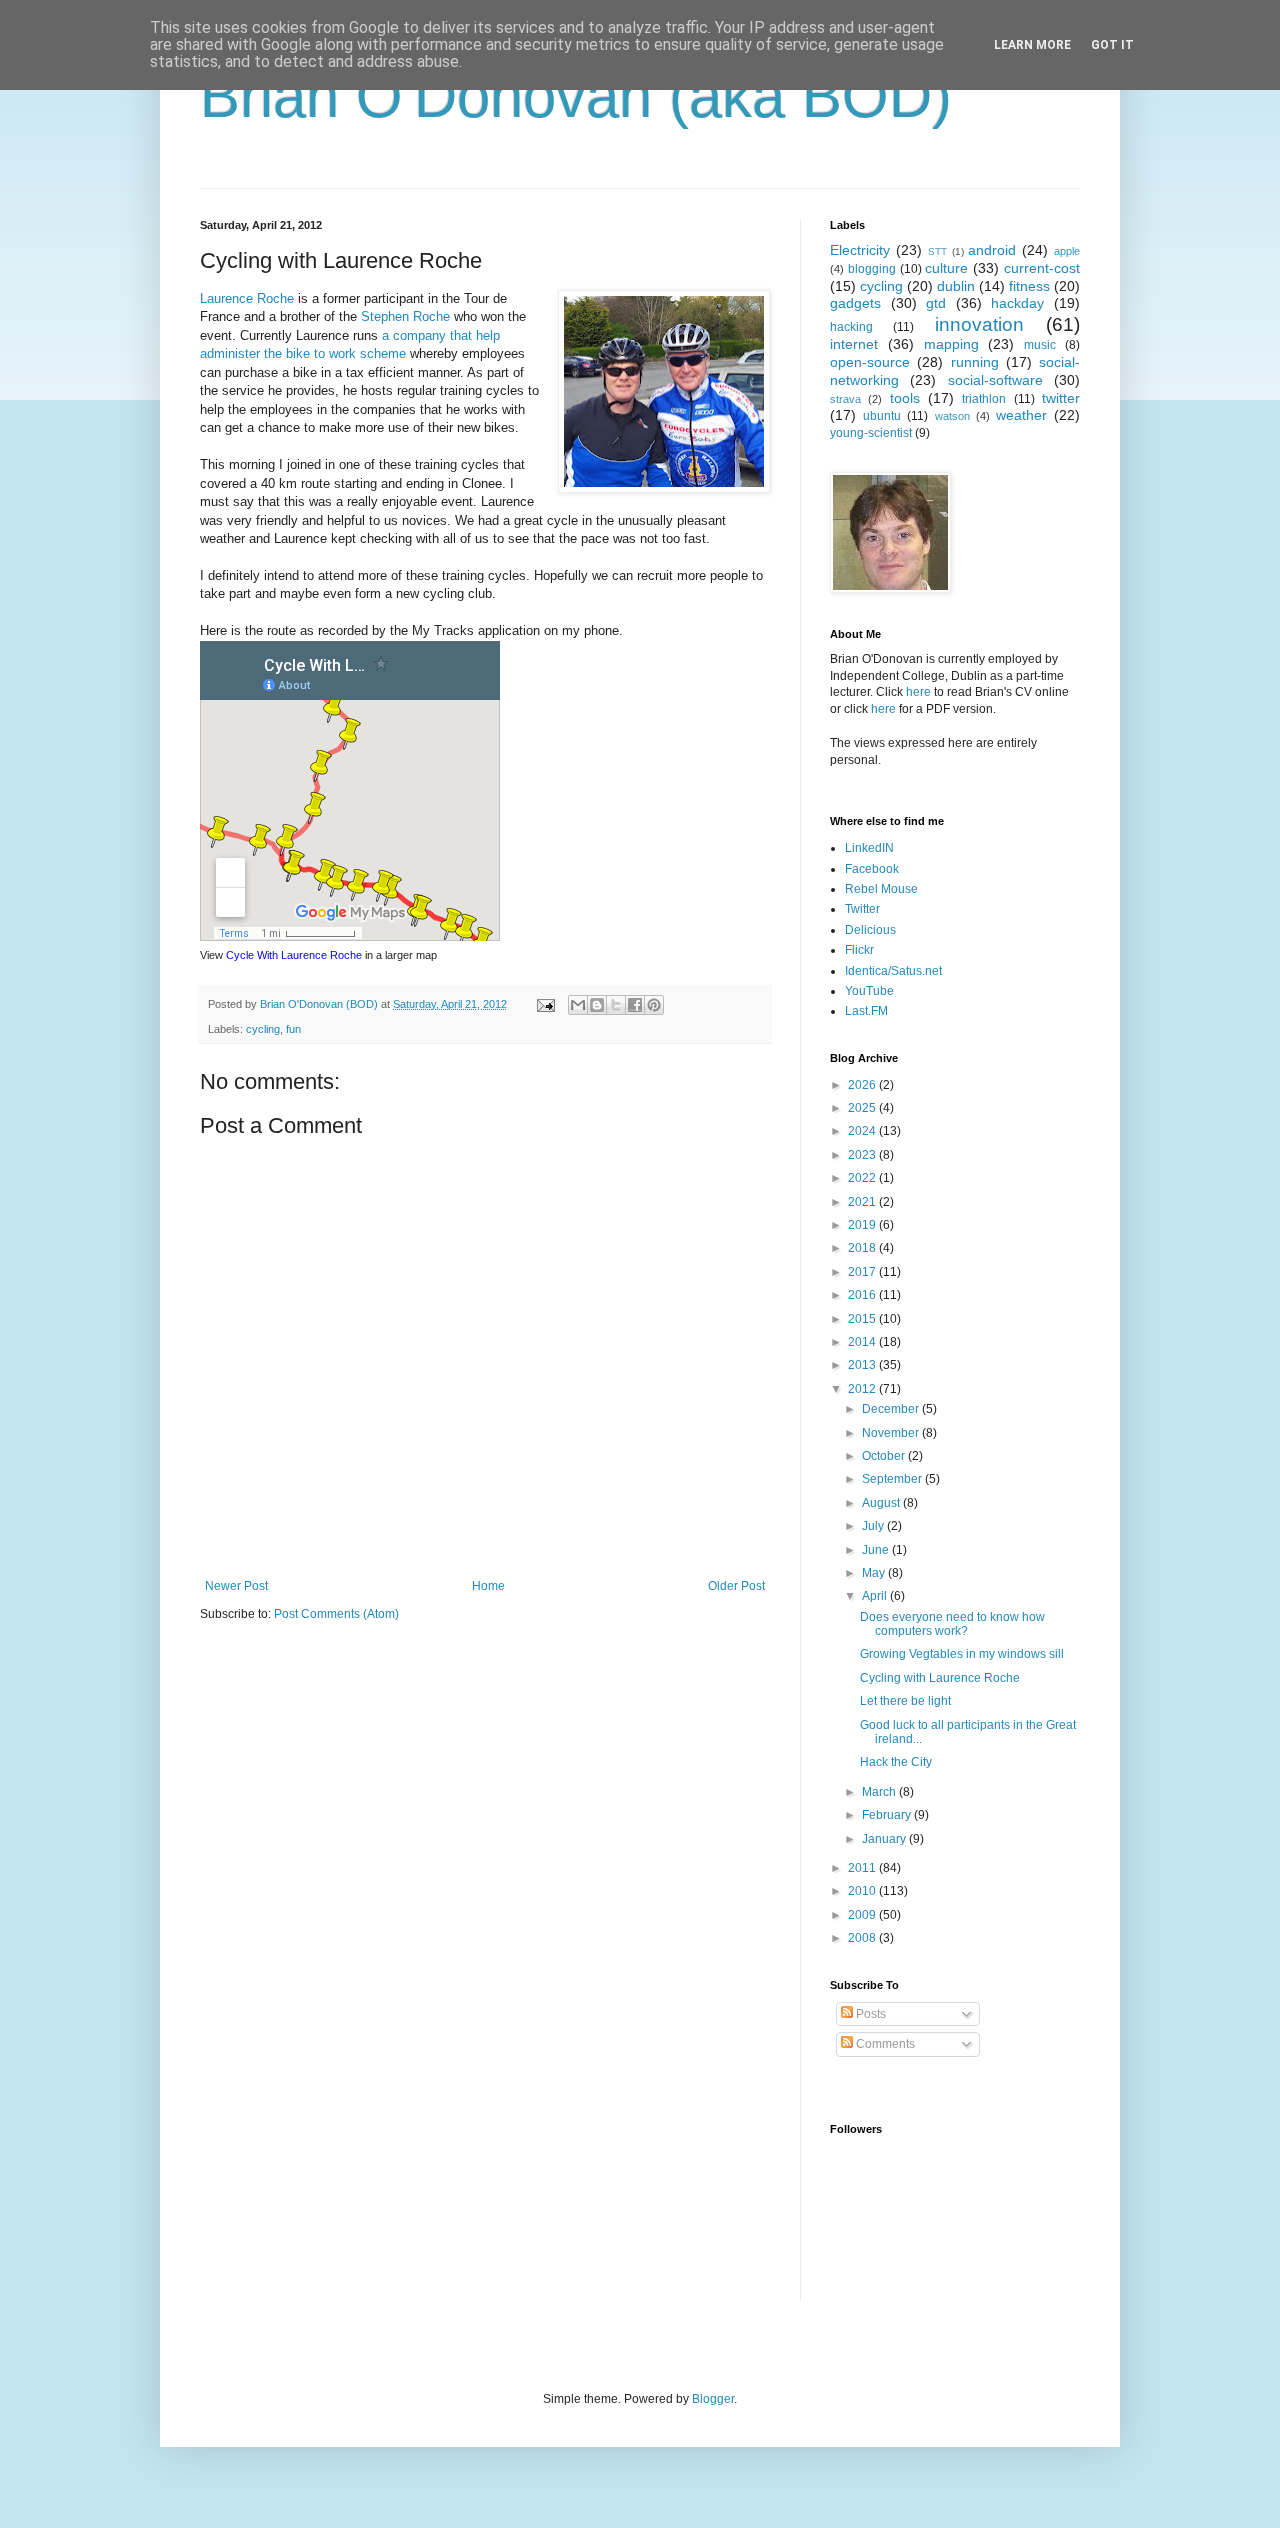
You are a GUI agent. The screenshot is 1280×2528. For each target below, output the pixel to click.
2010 (863, 1891)
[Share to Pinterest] (654, 1005)
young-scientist (871, 433)
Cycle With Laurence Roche (294, 955)
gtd (936, 303)
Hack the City (896, 1762)
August (882, 1503)
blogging (872, 269)
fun (293, 1029)
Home (488, 1586)
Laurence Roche (247, 298)
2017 (863, 1272)
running (975, 362)
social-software (995, 380)
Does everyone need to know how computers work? (952, 1624)
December (892, 1409)
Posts (869, 2014)
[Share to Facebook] (635, 1005)
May (875, 1573)
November (892, 1433)
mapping (951, 344)
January (885, 1839)
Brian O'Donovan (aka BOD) (576, 96)
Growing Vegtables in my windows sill (962, 1654)
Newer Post (236, 1586)
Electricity (860, 250)
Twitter (862, 909)
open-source (870, 362)
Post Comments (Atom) (336, 1614)
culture (946, 268)
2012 (863, 1389)
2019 (863, 1225)
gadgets (855, 303)
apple (1067, 251)
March (880, 1792)
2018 (863, 1248)
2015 (863, 1319)
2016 (863, 1295)
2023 (863, 1155)
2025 (863, 1108)
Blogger (713, 2399)
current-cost (1042, 268)
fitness (1029, 286)
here (918, 692)
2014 (863, 1342)
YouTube (869, 991)
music (1040, 345)
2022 (863, 1178)
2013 (863, 1365)
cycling (263, 1029)
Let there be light (905, 1701)
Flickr (859, 950)
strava (845, 399)
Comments (884, 2044)
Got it (1112, 45)
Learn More (1032, 45)
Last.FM (866, 1011)
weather (1021, 415)
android (992, 250)
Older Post (736, 1586)
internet (854, 344)
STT (937, 251)
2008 (863, 1938)
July (874, 1526)
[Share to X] (616, 1005)
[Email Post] (545, 1004)
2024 (863, 1131)
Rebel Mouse (881, 889)
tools (905, 398)
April (876, 1596)
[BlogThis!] (597, 1005)
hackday (1017, 303)
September (893, 1479)
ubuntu (882, 416)
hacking (851, 327)
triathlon (984, 399)
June (877, 1550)
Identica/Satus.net (893, 971)
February (888, 1815)
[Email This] (578, 1005)
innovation (979, 324)
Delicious (870, 930)
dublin (956, 286)
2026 (863, 1085)
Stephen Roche (405, 316)
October (885, 1456)
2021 (863, 1202)
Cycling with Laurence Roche (940, 1678)
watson (952, 416)
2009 (863, 1915)
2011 (863, 1868)
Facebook (872, 869)
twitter (1061, 398)
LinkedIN (869, 848)
